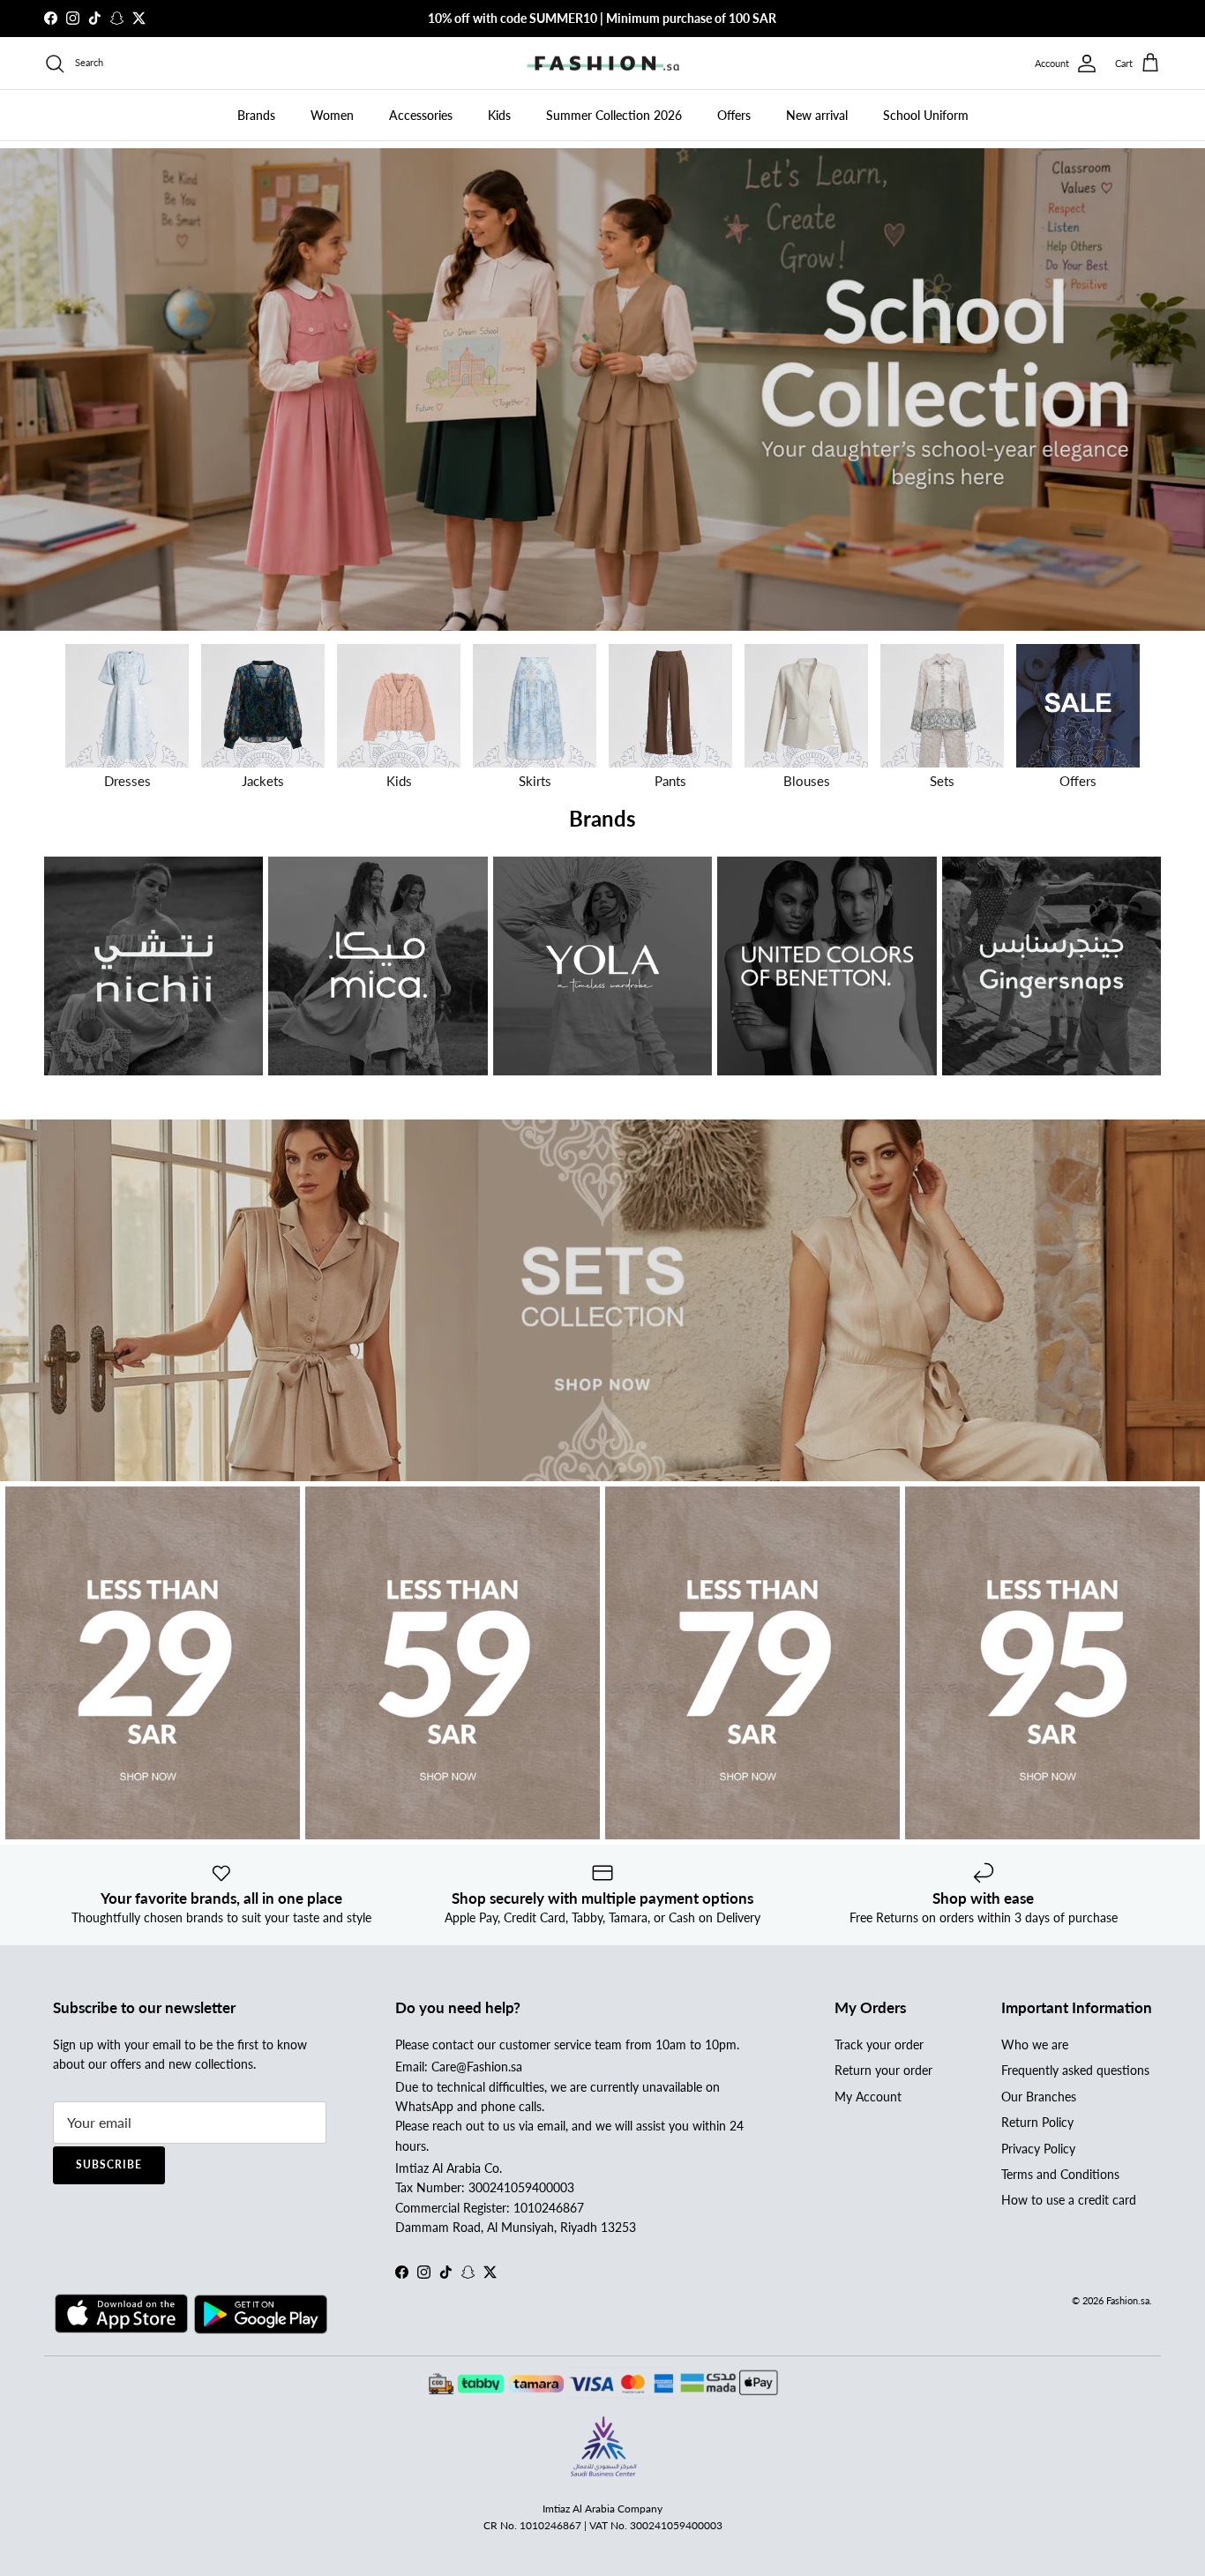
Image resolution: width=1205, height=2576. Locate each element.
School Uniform (926, 115)
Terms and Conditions (1060, 2174)
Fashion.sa (1128, 2300)
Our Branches (1039, 2097)
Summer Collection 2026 (614, 115)
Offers (734, 115)
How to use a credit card (1069, 2200)
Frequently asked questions (1075, 2070)
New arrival (817, 115)
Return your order (883, 2070)
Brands (256, 115)
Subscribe (109, 2164)
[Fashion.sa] (603, 64)
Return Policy (1037, 2122)
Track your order (879, 2044)
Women (332, 115)
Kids (499, 115)
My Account (868, 2097)
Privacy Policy (1038, 2149)
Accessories (421, 115)
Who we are (1035, 2044)
